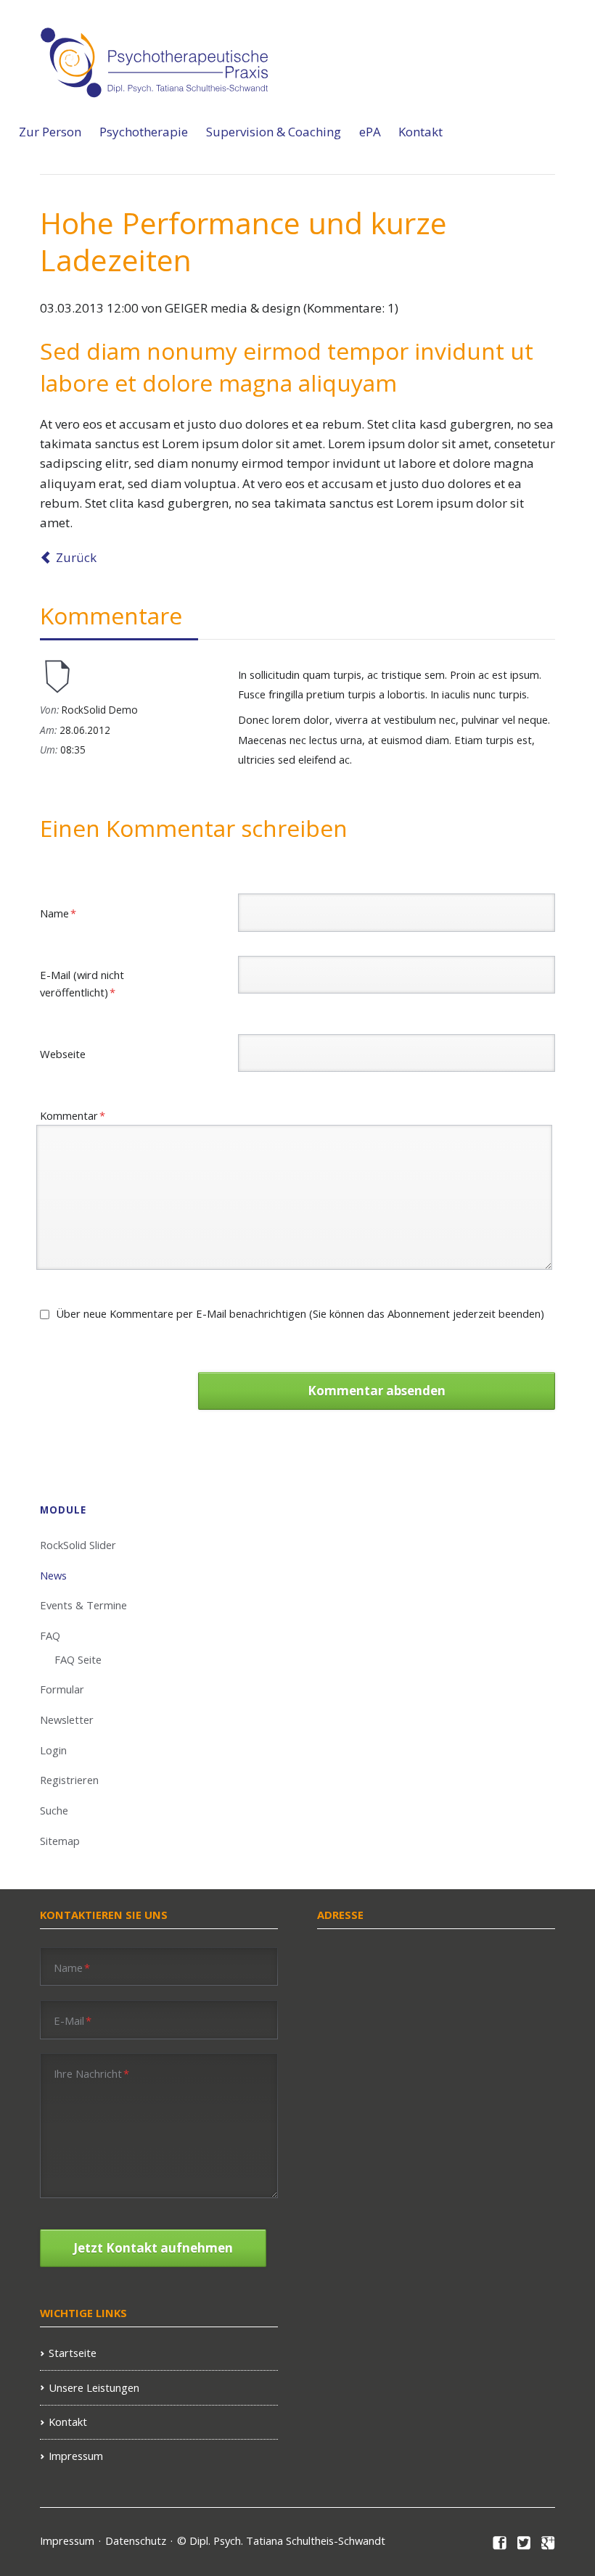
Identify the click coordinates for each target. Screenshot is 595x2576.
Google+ (548, 2543)
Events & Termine (83, 1605)
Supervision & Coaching (274, 132)
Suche (54, 1810)
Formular (62, 1689)
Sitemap (60, 1841)
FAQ (50, 1635)
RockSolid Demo (100, 710)
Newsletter (67, 1720)
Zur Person (50, 132)
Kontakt (420, 132)
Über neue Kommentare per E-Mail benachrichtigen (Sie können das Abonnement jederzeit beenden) (300, 1313)
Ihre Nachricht (91, 2073)
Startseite (73, 2353)
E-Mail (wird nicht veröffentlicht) (82, 983)
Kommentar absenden (377, 1391)
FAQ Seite (78, 1659)
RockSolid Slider (78, 1545)
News (53, 1575)
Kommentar (73, 1115)
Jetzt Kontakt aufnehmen (153, 2248)
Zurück (76, 557)
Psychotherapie (144, 132)
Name (64, 913)
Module (63, 1510)
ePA (370, 132)
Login (53, 1750)
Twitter (524, 2543)
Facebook (500, 2543)
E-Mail (73, 2020)
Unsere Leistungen (94, 2387)
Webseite (63, 1054)
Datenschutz (136, 2540)
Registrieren (69, 1780)
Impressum (76, 2456)
